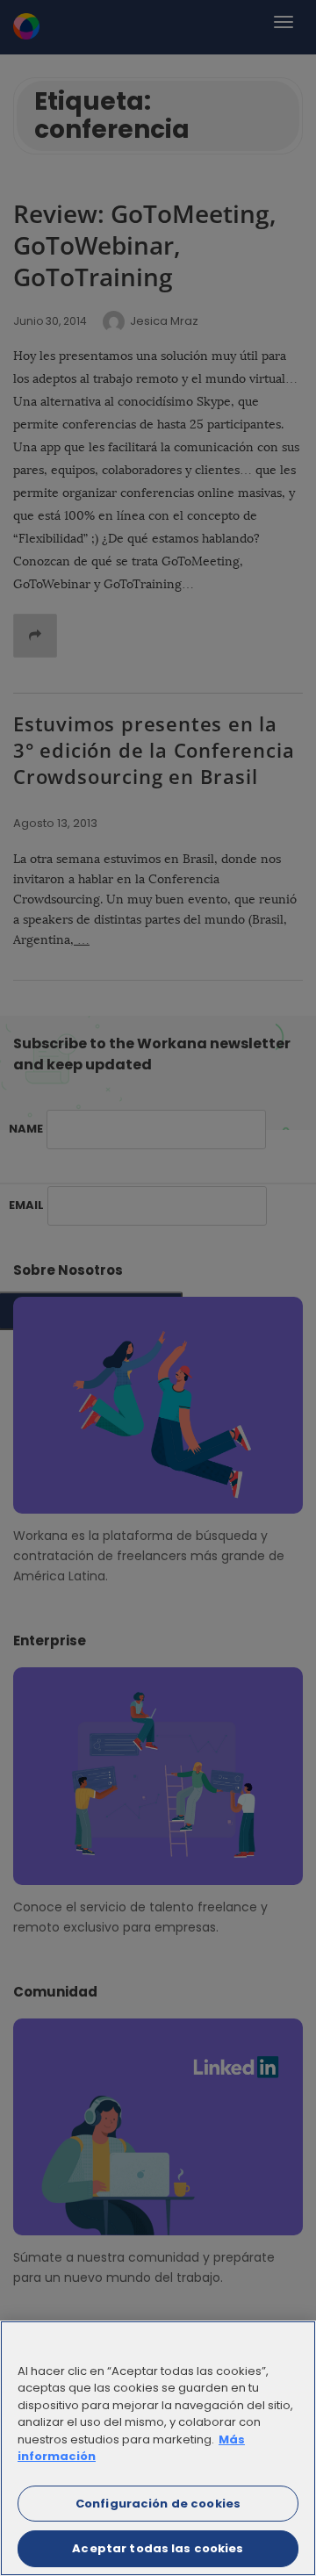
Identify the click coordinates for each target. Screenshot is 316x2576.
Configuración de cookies (158, 2504)
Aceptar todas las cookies (158, 2548)
